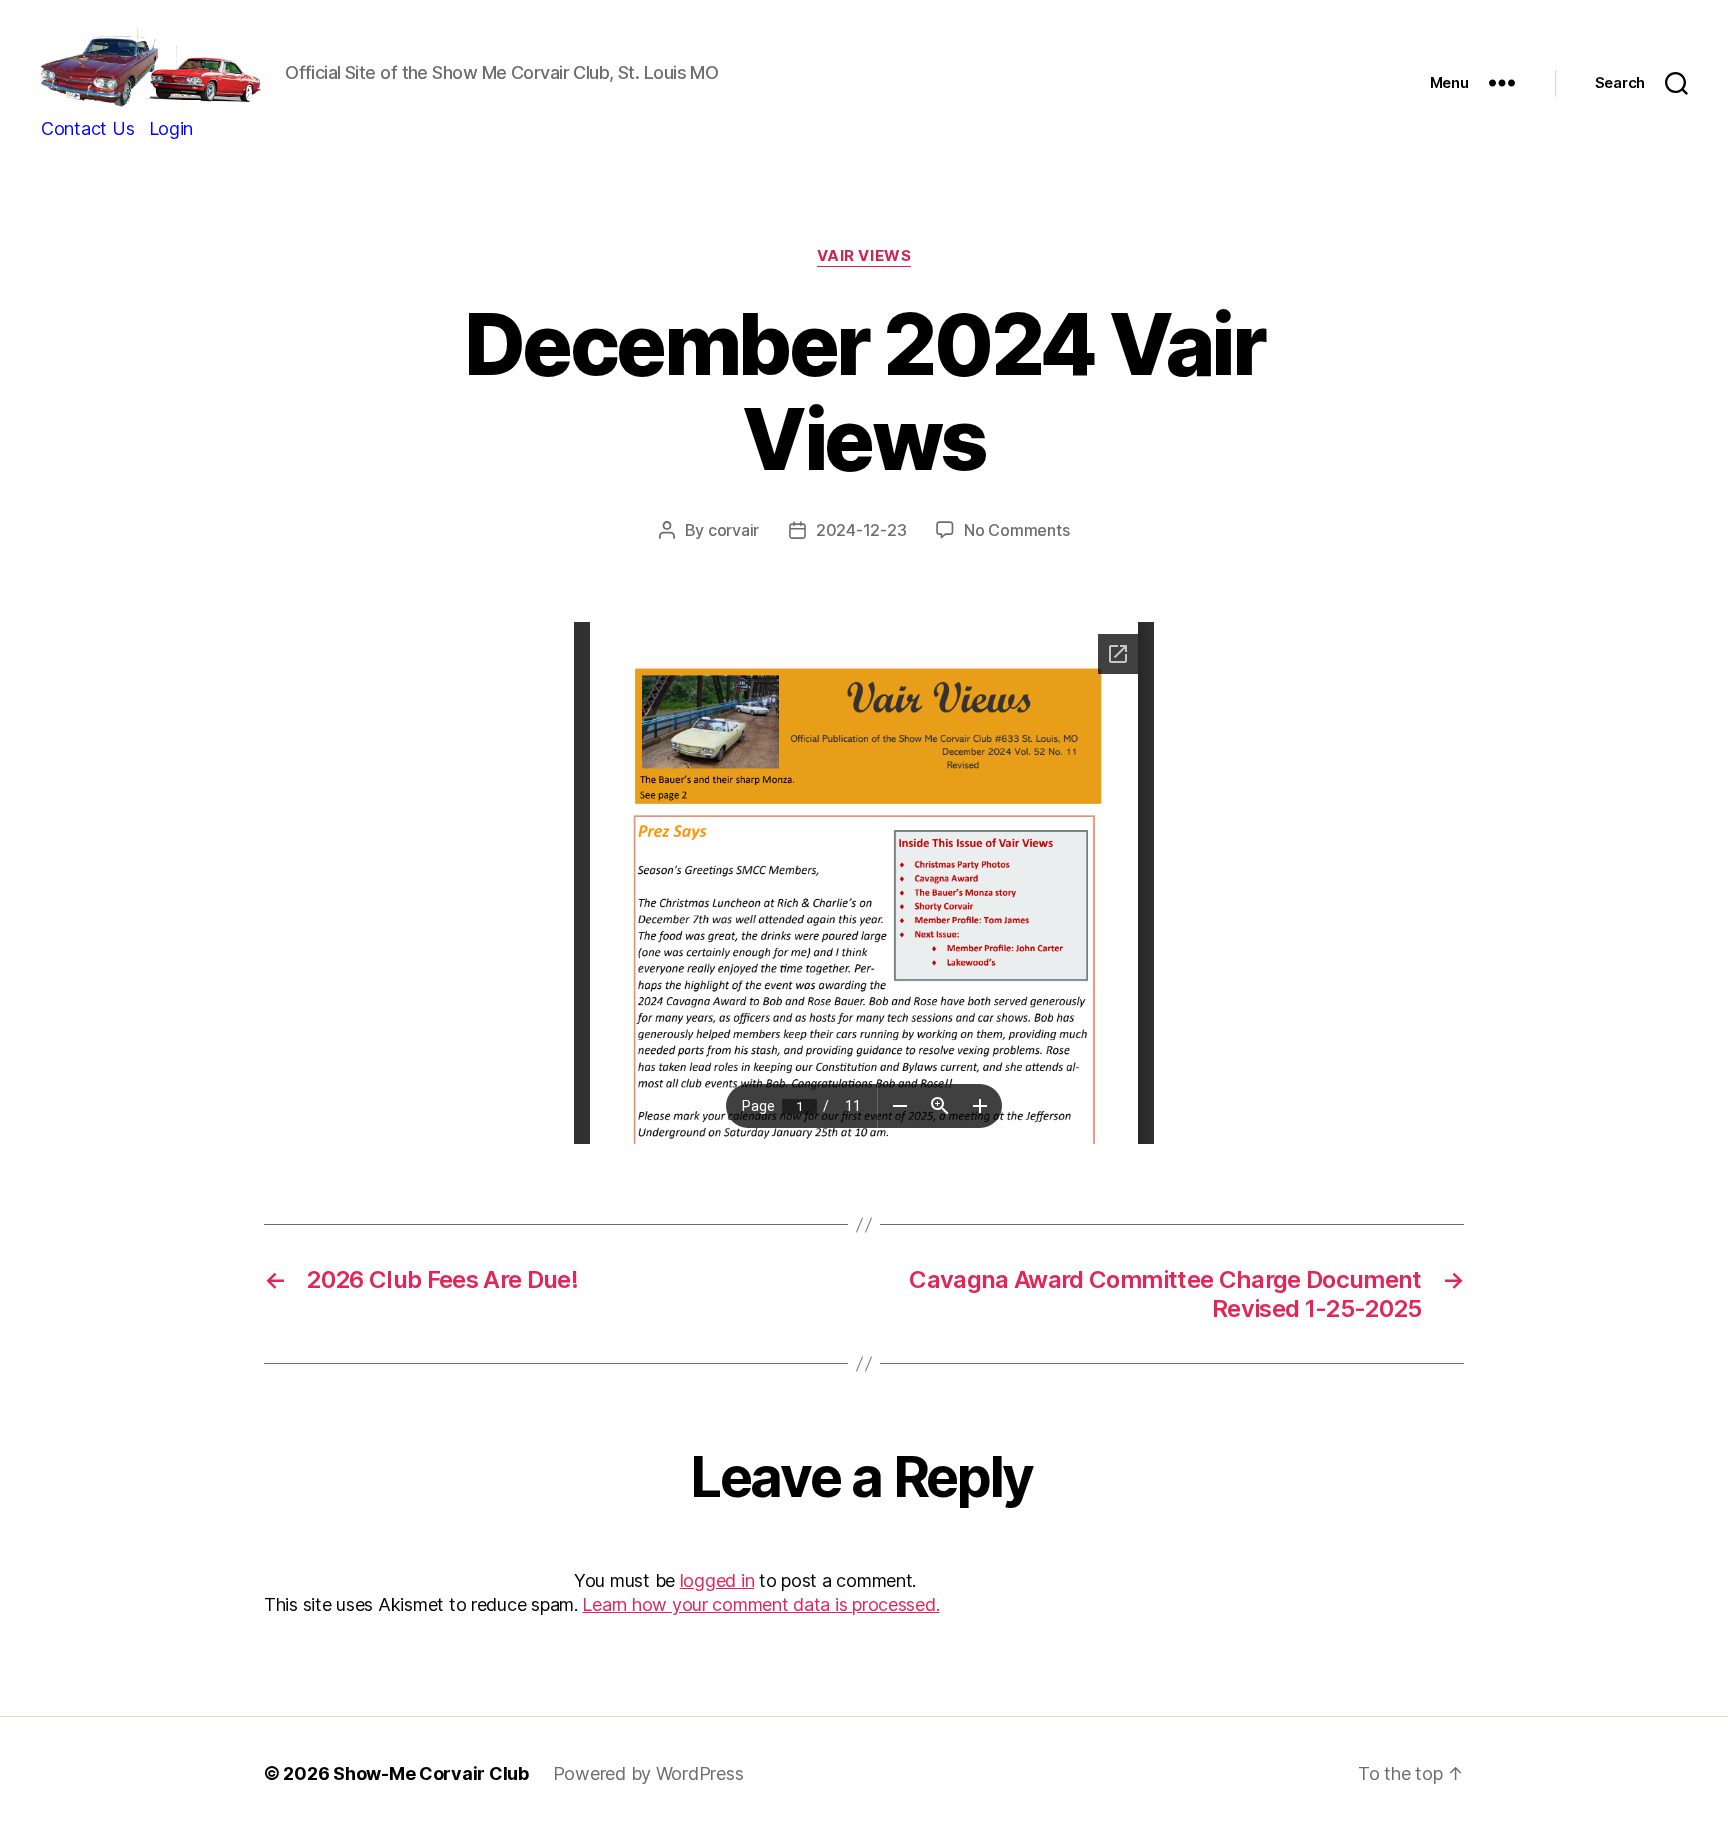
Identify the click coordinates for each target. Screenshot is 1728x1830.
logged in (717, 1580)
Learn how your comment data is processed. (760, 1604)
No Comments (1016, 530)
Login (171, 128)
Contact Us (87, 128)
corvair (733, 530)
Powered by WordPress (648, 1773)
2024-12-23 (861, 530)
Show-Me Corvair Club (431, 1773)
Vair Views (864, 256)
